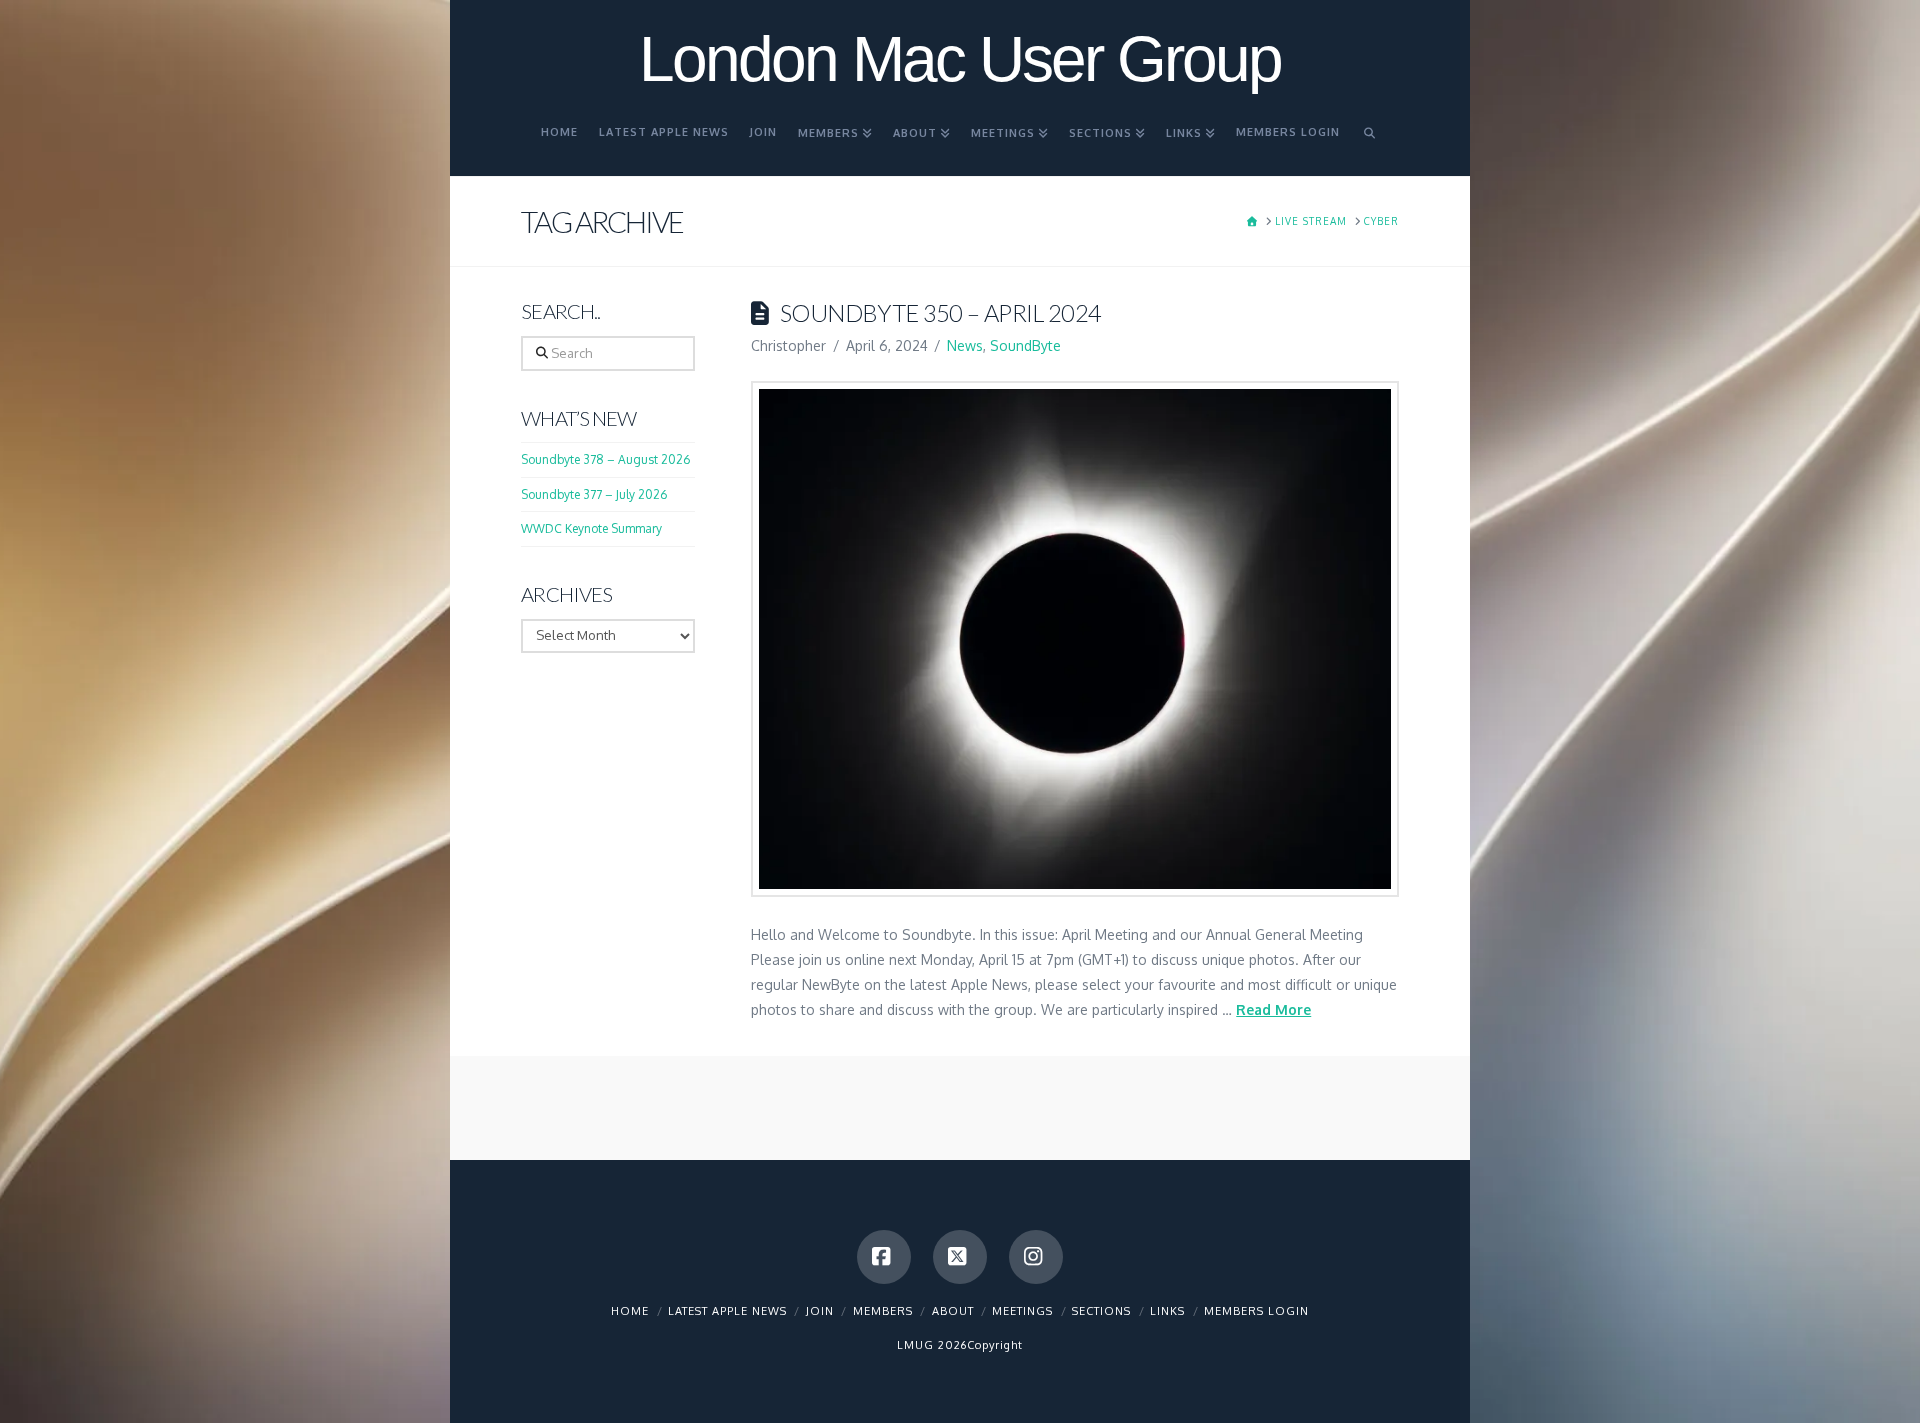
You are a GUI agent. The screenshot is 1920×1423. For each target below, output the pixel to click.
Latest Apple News (727, 1311)
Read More (1273, 1009)
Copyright (995, 1345)
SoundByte (1025, 345)
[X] (960, 1257)
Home (630, 1311)
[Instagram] (1036, 1257)
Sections (1101, 1311)
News (965, 345)
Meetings (1022, 1311)
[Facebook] (884, 1257)
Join (820, 1311)
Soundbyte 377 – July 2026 (594, 494)
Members (883, 1311)
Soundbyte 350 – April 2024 (940, 313)
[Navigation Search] (1370, 141)
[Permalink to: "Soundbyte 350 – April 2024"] (1074, 639)
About (953, 1311)
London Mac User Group (960, 59)
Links (1167, 1311)
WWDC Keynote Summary (591, 528)
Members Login (1256, 1311)
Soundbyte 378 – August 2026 (605, 459)
